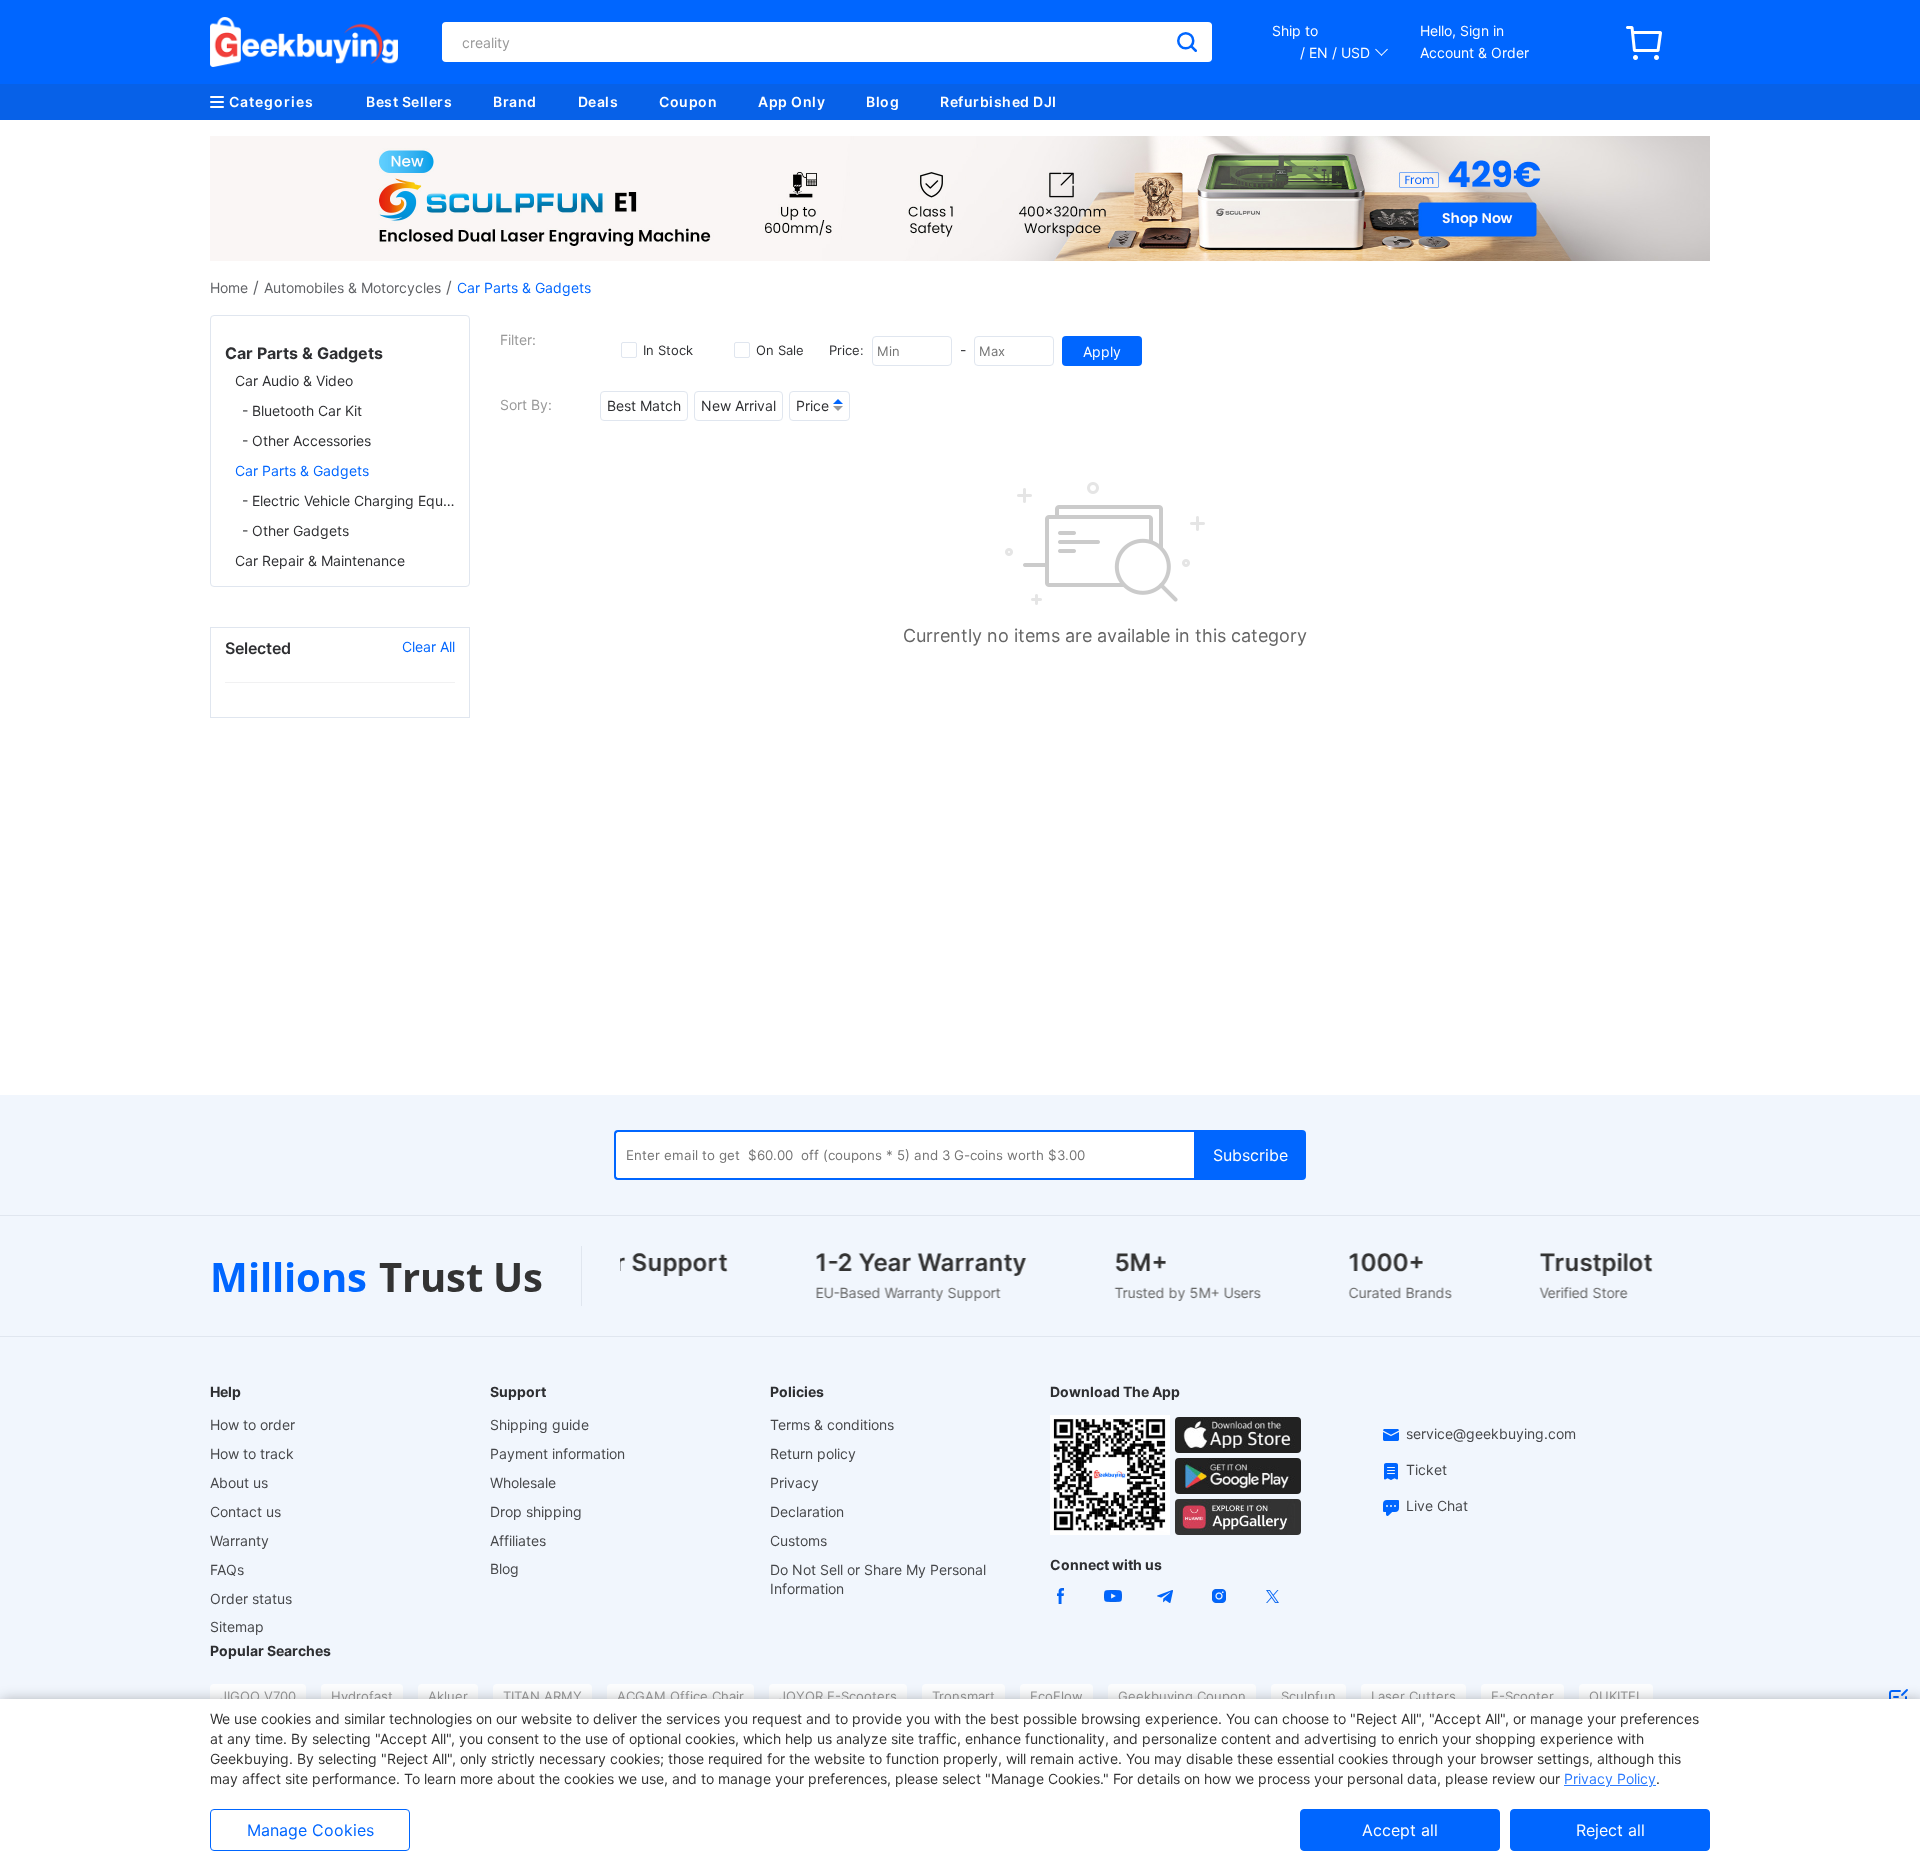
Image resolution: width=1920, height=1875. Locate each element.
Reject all (1610, 1830)
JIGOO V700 (258, 1696)
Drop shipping (536, 1511)
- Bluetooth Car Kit (302, 410)
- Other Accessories (306, 440)
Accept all (1400, 1830)
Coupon (688, 101)
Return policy (813, 1453)
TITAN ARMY (542, 1696)
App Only (791, 101)
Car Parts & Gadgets (302, 470)
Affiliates (518, 1540)
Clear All (428, 646)
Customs (798, 1540)
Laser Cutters (1413, 1696)
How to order (252, 1424)
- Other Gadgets (295, 530)
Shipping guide (539, 1424)
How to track (252, 1453)
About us (239, 1482)
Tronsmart (963, 1696)
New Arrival (738, 405)
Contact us (245, 1511)
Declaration (807, 1511)
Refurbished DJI (998, 101)
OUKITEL (1616, 1696)
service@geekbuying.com (1491, 1433)
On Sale (780, 350)
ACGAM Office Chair (680, 1696)
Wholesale (523, 1482)
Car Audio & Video (294, 380)
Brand (515, 101)
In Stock (668, 350)
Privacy (794, 1482)
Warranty (239, 1540)
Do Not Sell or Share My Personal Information (878, 1579)
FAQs (227, 1569)
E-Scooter (1522, 1696)
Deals (598, 101)
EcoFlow (1056, 1696)
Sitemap (237, 1626)
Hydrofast (362, 1696)
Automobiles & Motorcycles (352, 287)
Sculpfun (1308, 1696)
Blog (882, 101)
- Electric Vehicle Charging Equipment (348, 500)
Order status (251, 1598)
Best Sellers (409, 101)
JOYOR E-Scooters (838, 1696)
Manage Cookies (310, 1830)
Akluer (448, 1696)
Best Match (644, 405)
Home (229, 287)
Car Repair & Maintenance (320, 560)
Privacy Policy (1610, 1778)
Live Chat (1437, 1505)
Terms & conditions (832, 1424)
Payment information (557, 1453)
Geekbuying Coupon (1182, 1696)
